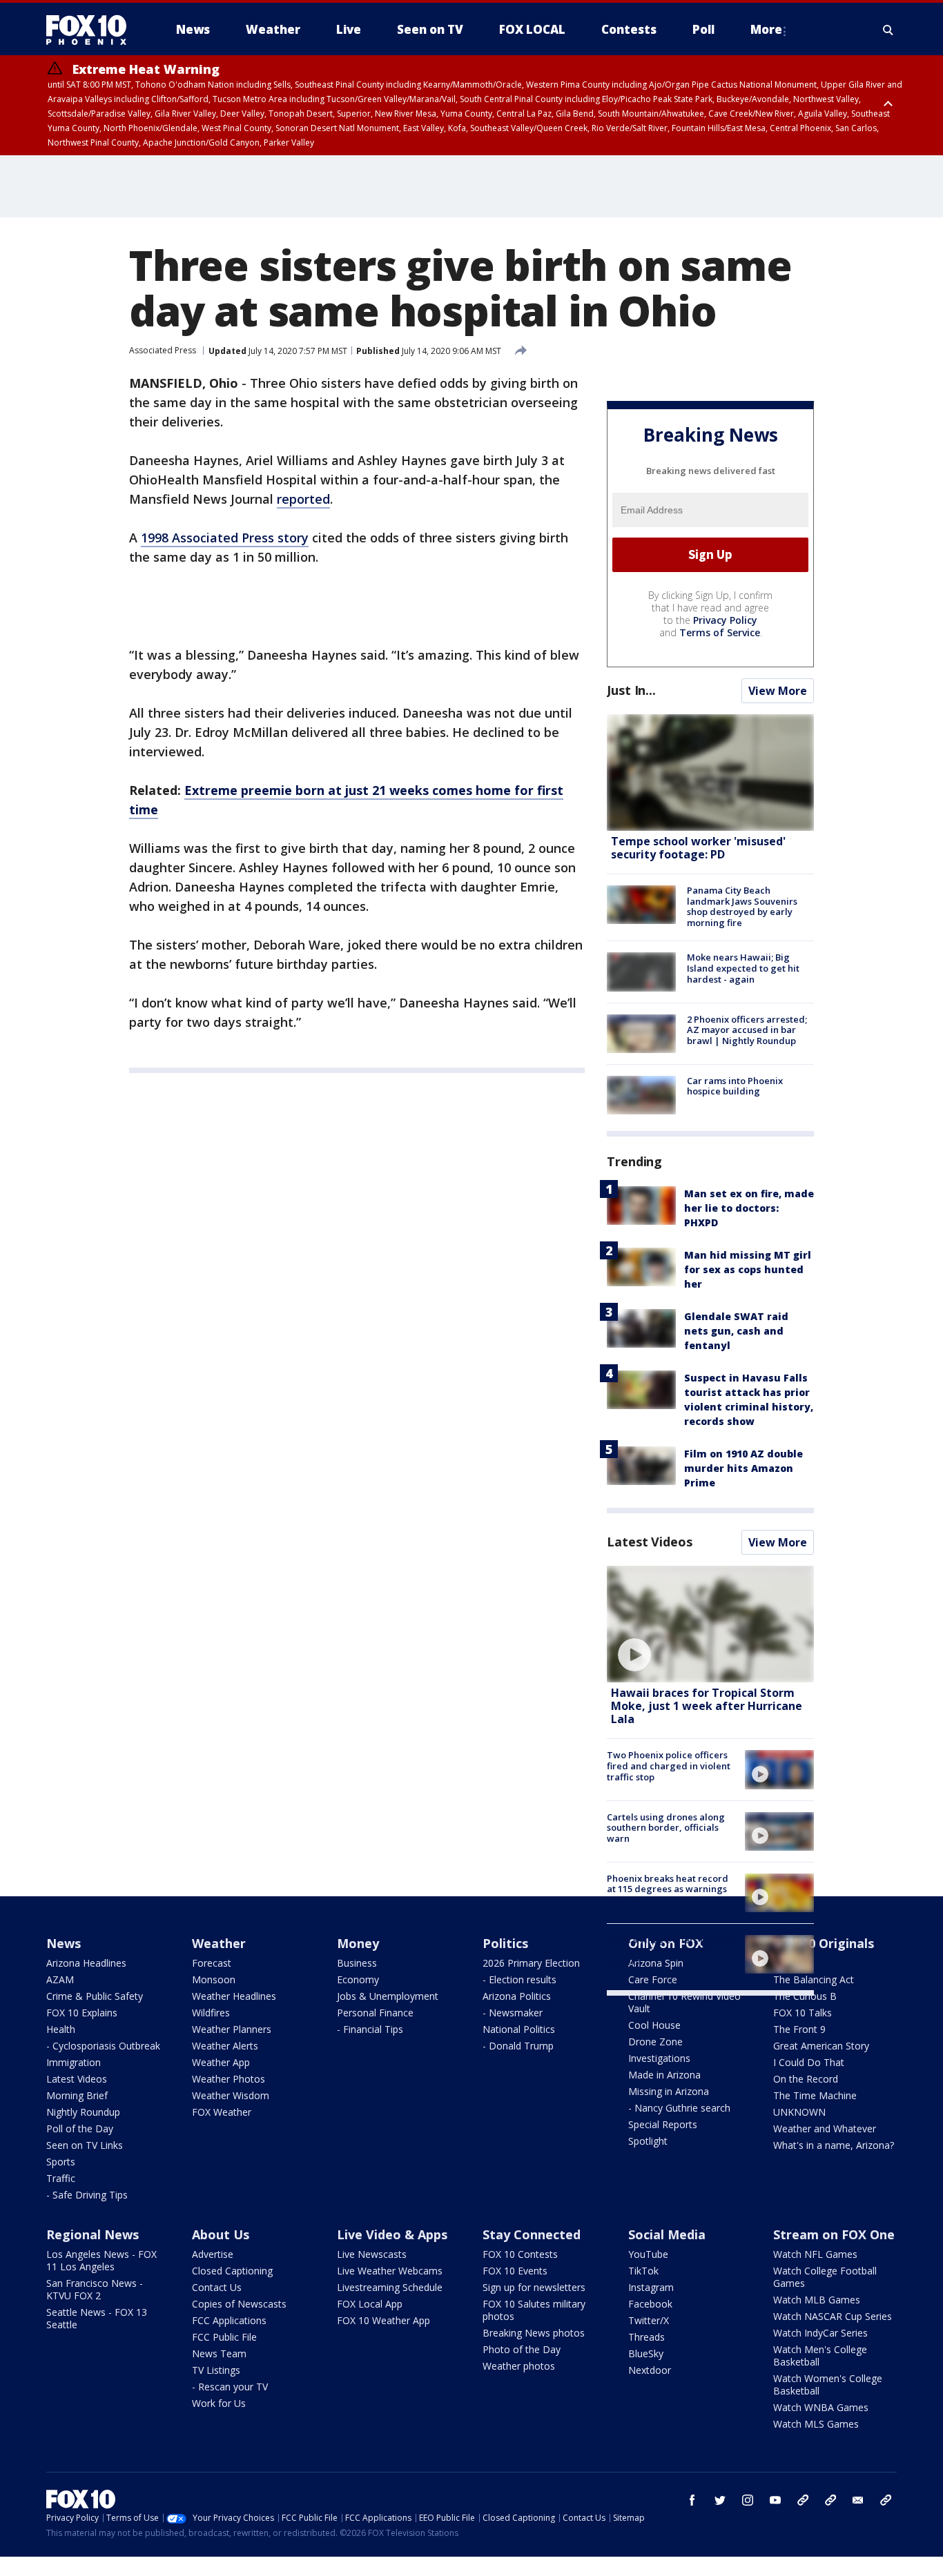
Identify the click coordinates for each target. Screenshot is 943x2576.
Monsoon (214, 1979)
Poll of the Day (80, 2128)
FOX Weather (222, 2112)
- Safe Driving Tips (87, 2195)
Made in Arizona (664, 2075)
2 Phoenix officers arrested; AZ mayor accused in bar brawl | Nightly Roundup (747, 1030)
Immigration (74, 2062)
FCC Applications (229, 2320)
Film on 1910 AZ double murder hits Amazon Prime (743, 1468)
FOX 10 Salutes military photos (534, 2310)
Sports (61, 2162)
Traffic (61, 2178)
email (858, 2500)
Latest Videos (650, 1542)
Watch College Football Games (825, 2277)
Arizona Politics (517, 1996)
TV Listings (216, 2370)
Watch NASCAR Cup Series (833, 2316)
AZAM (60, 1979)
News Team (219, 2353)
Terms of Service (720, 632)
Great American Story (821, 2046)
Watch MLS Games (816, 2424)
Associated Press (163, 350)
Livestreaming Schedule (390, 2287)
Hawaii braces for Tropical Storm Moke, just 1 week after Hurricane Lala (707, 1706)
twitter (720, 2500)
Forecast (212, 1963)
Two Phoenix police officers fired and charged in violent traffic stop (669, 1766)
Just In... (631, 690)
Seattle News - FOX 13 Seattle (97, 2318)
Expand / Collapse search (888, 30)
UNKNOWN (799, 2112)
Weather (219, 1943)
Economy (358, 1979)
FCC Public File (224, 2337)
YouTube (648, 2254)
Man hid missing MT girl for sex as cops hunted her (748, 1269)
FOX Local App (370, 2304)
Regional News (93, 2234)
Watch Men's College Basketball (820, 2356)
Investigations (659, 2058)
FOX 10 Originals (824, 1943)
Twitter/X (649, 2320)
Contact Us (217, 2287)
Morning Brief (77, 2095)
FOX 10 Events (515, 2271)
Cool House (654, 2025)
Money (358, 1943)
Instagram (651, 2287)
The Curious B (805, 1996)
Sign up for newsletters (534, 2287)
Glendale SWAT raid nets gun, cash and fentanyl (736, 1331)
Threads (647, 2337)
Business (357, 1963)
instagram (748, 2500)
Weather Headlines (234, 1996)
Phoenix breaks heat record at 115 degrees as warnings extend (668, 1889)
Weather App (221, 2062)
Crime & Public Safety (95, 1996)
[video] (710, 1624)
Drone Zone (655, 2042)
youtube (775, 2500)
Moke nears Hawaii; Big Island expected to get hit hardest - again (743, 968)
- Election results (519, 1979)
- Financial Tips (370, 2029)
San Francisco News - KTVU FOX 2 (95, 2289)
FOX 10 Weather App (383, 2320)
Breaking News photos (534, 2333)
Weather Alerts (225, 2046)
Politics (505, 1943)
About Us (221, 2234)
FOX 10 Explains (82, 2013)
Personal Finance (375, 2013)
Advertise (213, 2254)
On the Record (806, 2079)
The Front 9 (799, 2029)
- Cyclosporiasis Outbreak (103, 2046)
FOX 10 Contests (520, 2254)
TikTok (643, 2271)
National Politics (519, 2029)
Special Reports (663, 2124)
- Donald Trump (518, 2046)
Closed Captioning (232, 2271)
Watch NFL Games (815, 2254)
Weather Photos (229, 2079)
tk (803, 2500)
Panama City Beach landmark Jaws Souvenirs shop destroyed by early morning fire (742, 906)
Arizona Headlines (86, 1963)
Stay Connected (532, 2234)
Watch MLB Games (817, 2300)
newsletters (886, 2500)
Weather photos (519, 2366)
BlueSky (646, 2353)
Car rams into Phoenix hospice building (735, 1086)
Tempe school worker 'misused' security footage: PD (698, 848)
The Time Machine (815, 2095)
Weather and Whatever (825, 2128)
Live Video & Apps (392, 2234)
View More (778, 691)
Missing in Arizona (669, 2091)
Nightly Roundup (83, 2112)
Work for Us (219, 2403)
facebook (692, 2500)
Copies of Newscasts (239, 2304)
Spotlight (648, 2141)
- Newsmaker (513, 2013)
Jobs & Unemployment (388, 1996)
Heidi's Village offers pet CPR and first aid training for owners (670, 1950)
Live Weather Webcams (390, 2271)
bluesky (830, 2500)
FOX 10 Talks (803, 2013)
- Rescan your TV (230, 2387)
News (64, 1943)
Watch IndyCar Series (820, 2333)
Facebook (650, 2304)
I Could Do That (809, 2062)
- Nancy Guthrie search (679, 2108)
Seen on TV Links (85, 2145)
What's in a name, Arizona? (834, 2145)
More (766, 29)
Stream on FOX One (834, 2234)
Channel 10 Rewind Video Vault (684, 2002)
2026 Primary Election (531, 1963)
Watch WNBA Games (821, 2407)
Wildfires (211, 2013)
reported (303, 499)
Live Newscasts (372, 2254)
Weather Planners (232, 2029)
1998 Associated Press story (225, 538)
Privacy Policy (725, 620)
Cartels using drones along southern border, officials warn (666, 1828)
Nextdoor (650, 2370)
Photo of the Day (522, 2349)
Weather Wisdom (231, 2095)
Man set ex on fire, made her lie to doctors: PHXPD (749, 1208)
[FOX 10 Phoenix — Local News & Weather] (92, 30)
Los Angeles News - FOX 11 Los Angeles (101, 2260)
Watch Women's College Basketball (828, 2385)
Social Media (667, 2234)
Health (61, 2029)
